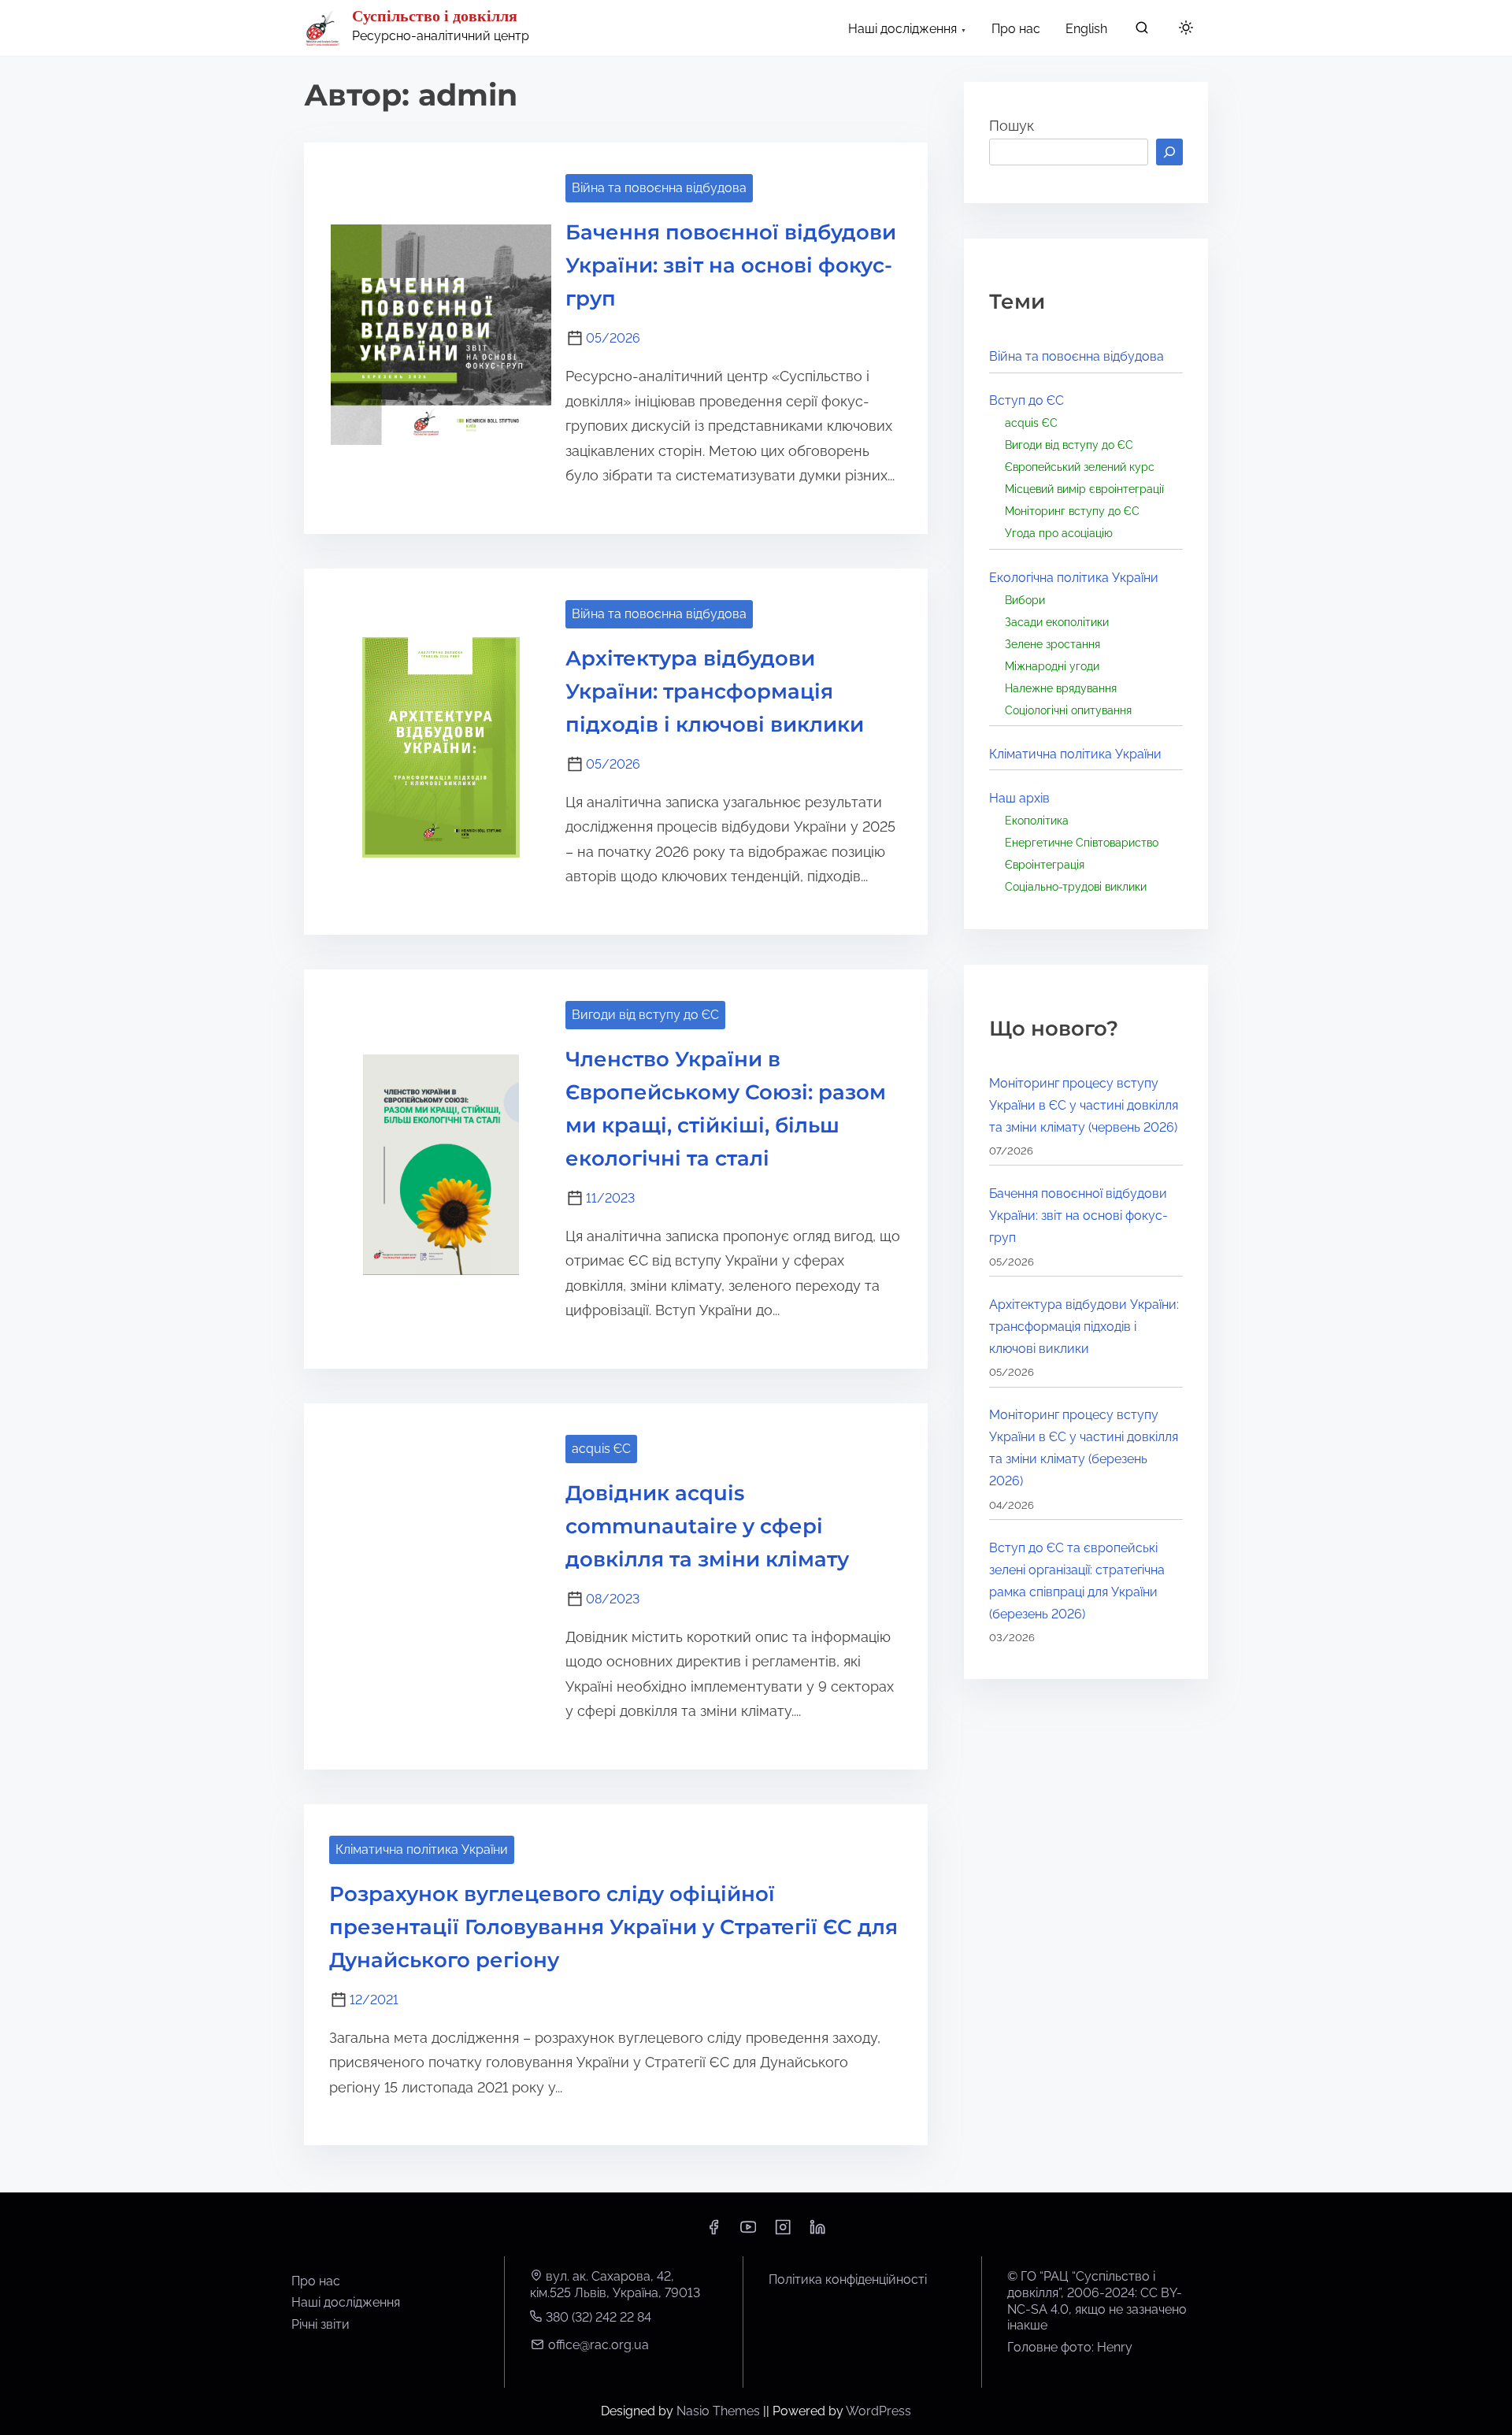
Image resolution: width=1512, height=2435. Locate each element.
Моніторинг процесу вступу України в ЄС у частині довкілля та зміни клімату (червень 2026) (1084, 1105)
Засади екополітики (1057, 622)
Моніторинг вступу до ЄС (1072, 511)
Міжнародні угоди (1052, 666)
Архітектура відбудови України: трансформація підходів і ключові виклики (715, 691)
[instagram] (783, 2232)
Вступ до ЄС (1027, 400)
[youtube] (748, 2232)
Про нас (316, 2281)
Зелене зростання (1052, 644)
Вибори (1025, 600)
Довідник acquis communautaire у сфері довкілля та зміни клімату (707, 1526)
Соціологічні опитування (1068, 710)
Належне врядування (1061, 688)
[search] (1142, 31)
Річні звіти (321, 2324)
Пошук (1012, 126)
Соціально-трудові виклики (1076, 886)
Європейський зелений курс (1080, 467)
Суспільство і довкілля (435, 16)
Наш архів (1019, 798)
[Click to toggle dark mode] (1186, 29)
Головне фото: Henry (1070, 2347)
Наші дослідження (346, 2302)
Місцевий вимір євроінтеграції (1084, 489)
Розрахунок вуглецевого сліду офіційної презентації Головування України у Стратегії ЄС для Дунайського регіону (613, 1927)
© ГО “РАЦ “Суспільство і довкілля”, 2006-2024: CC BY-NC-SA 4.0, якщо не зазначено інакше (1097, 2301)
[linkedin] (817, 2232)
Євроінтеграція (1045, 864)
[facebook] (713, 2232)
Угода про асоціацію (1059, 533)
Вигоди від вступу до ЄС (645, 1015)
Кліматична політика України (422, 1849)
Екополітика (1037, 820)
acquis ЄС (601, 1449)
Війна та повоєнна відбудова (659, 188)
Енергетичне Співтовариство (1082, 842)
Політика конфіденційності (848, 2279)
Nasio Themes (720, 2411)
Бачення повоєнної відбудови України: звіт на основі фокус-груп (731, 265)
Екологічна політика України (1074, 578)
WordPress (878, 2411)
